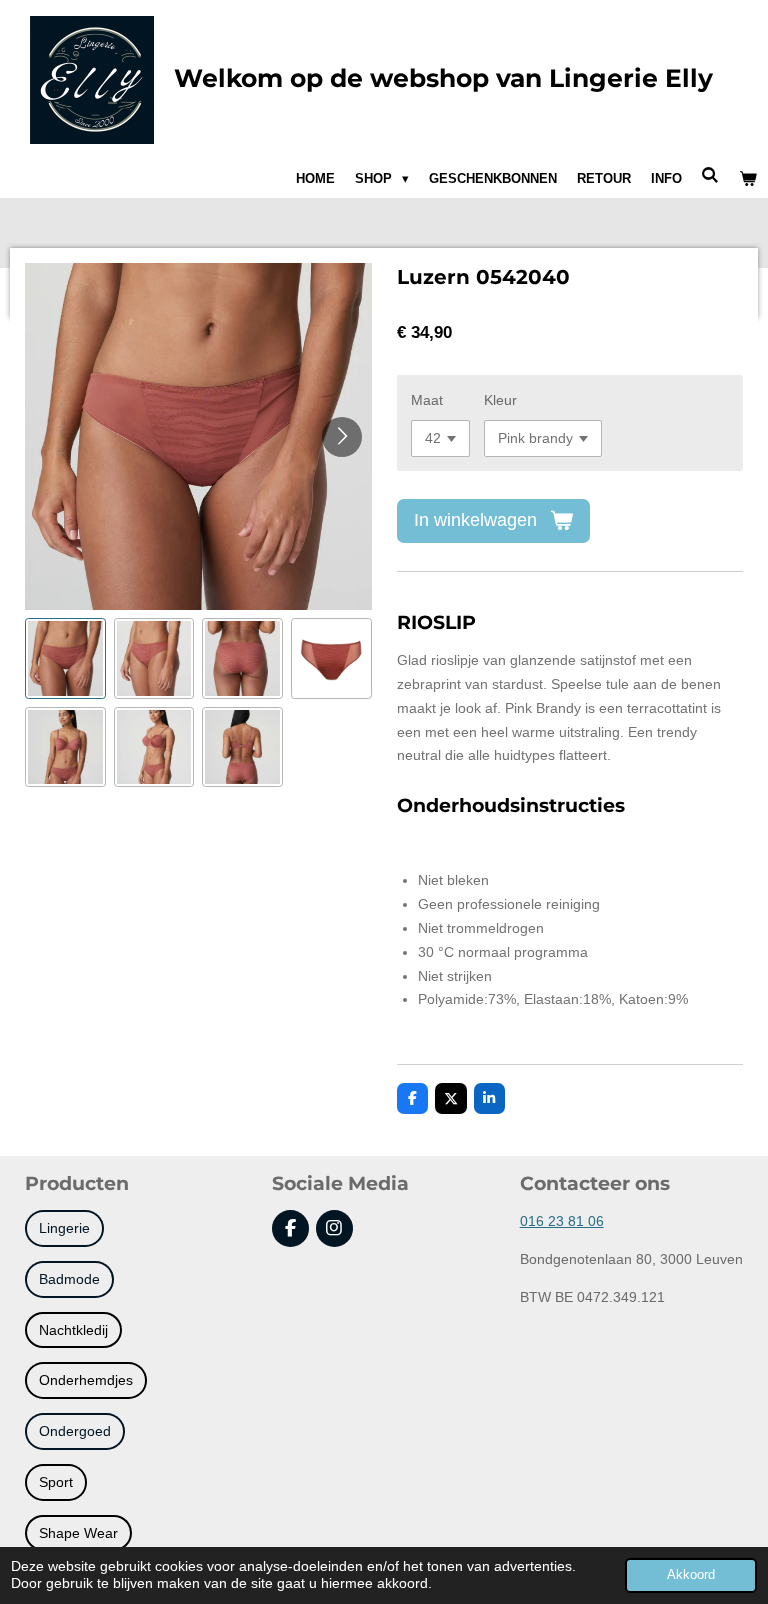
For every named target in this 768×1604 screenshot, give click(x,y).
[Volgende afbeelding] (342, 437)
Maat (427, 400)
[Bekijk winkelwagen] (749, 179)
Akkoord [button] (691, 1575)
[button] (65, 658)
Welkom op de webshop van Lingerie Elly (443, 78)
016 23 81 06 (562, 1221)
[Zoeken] (711, 175)
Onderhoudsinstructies (511, 805)
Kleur (500, 400)
